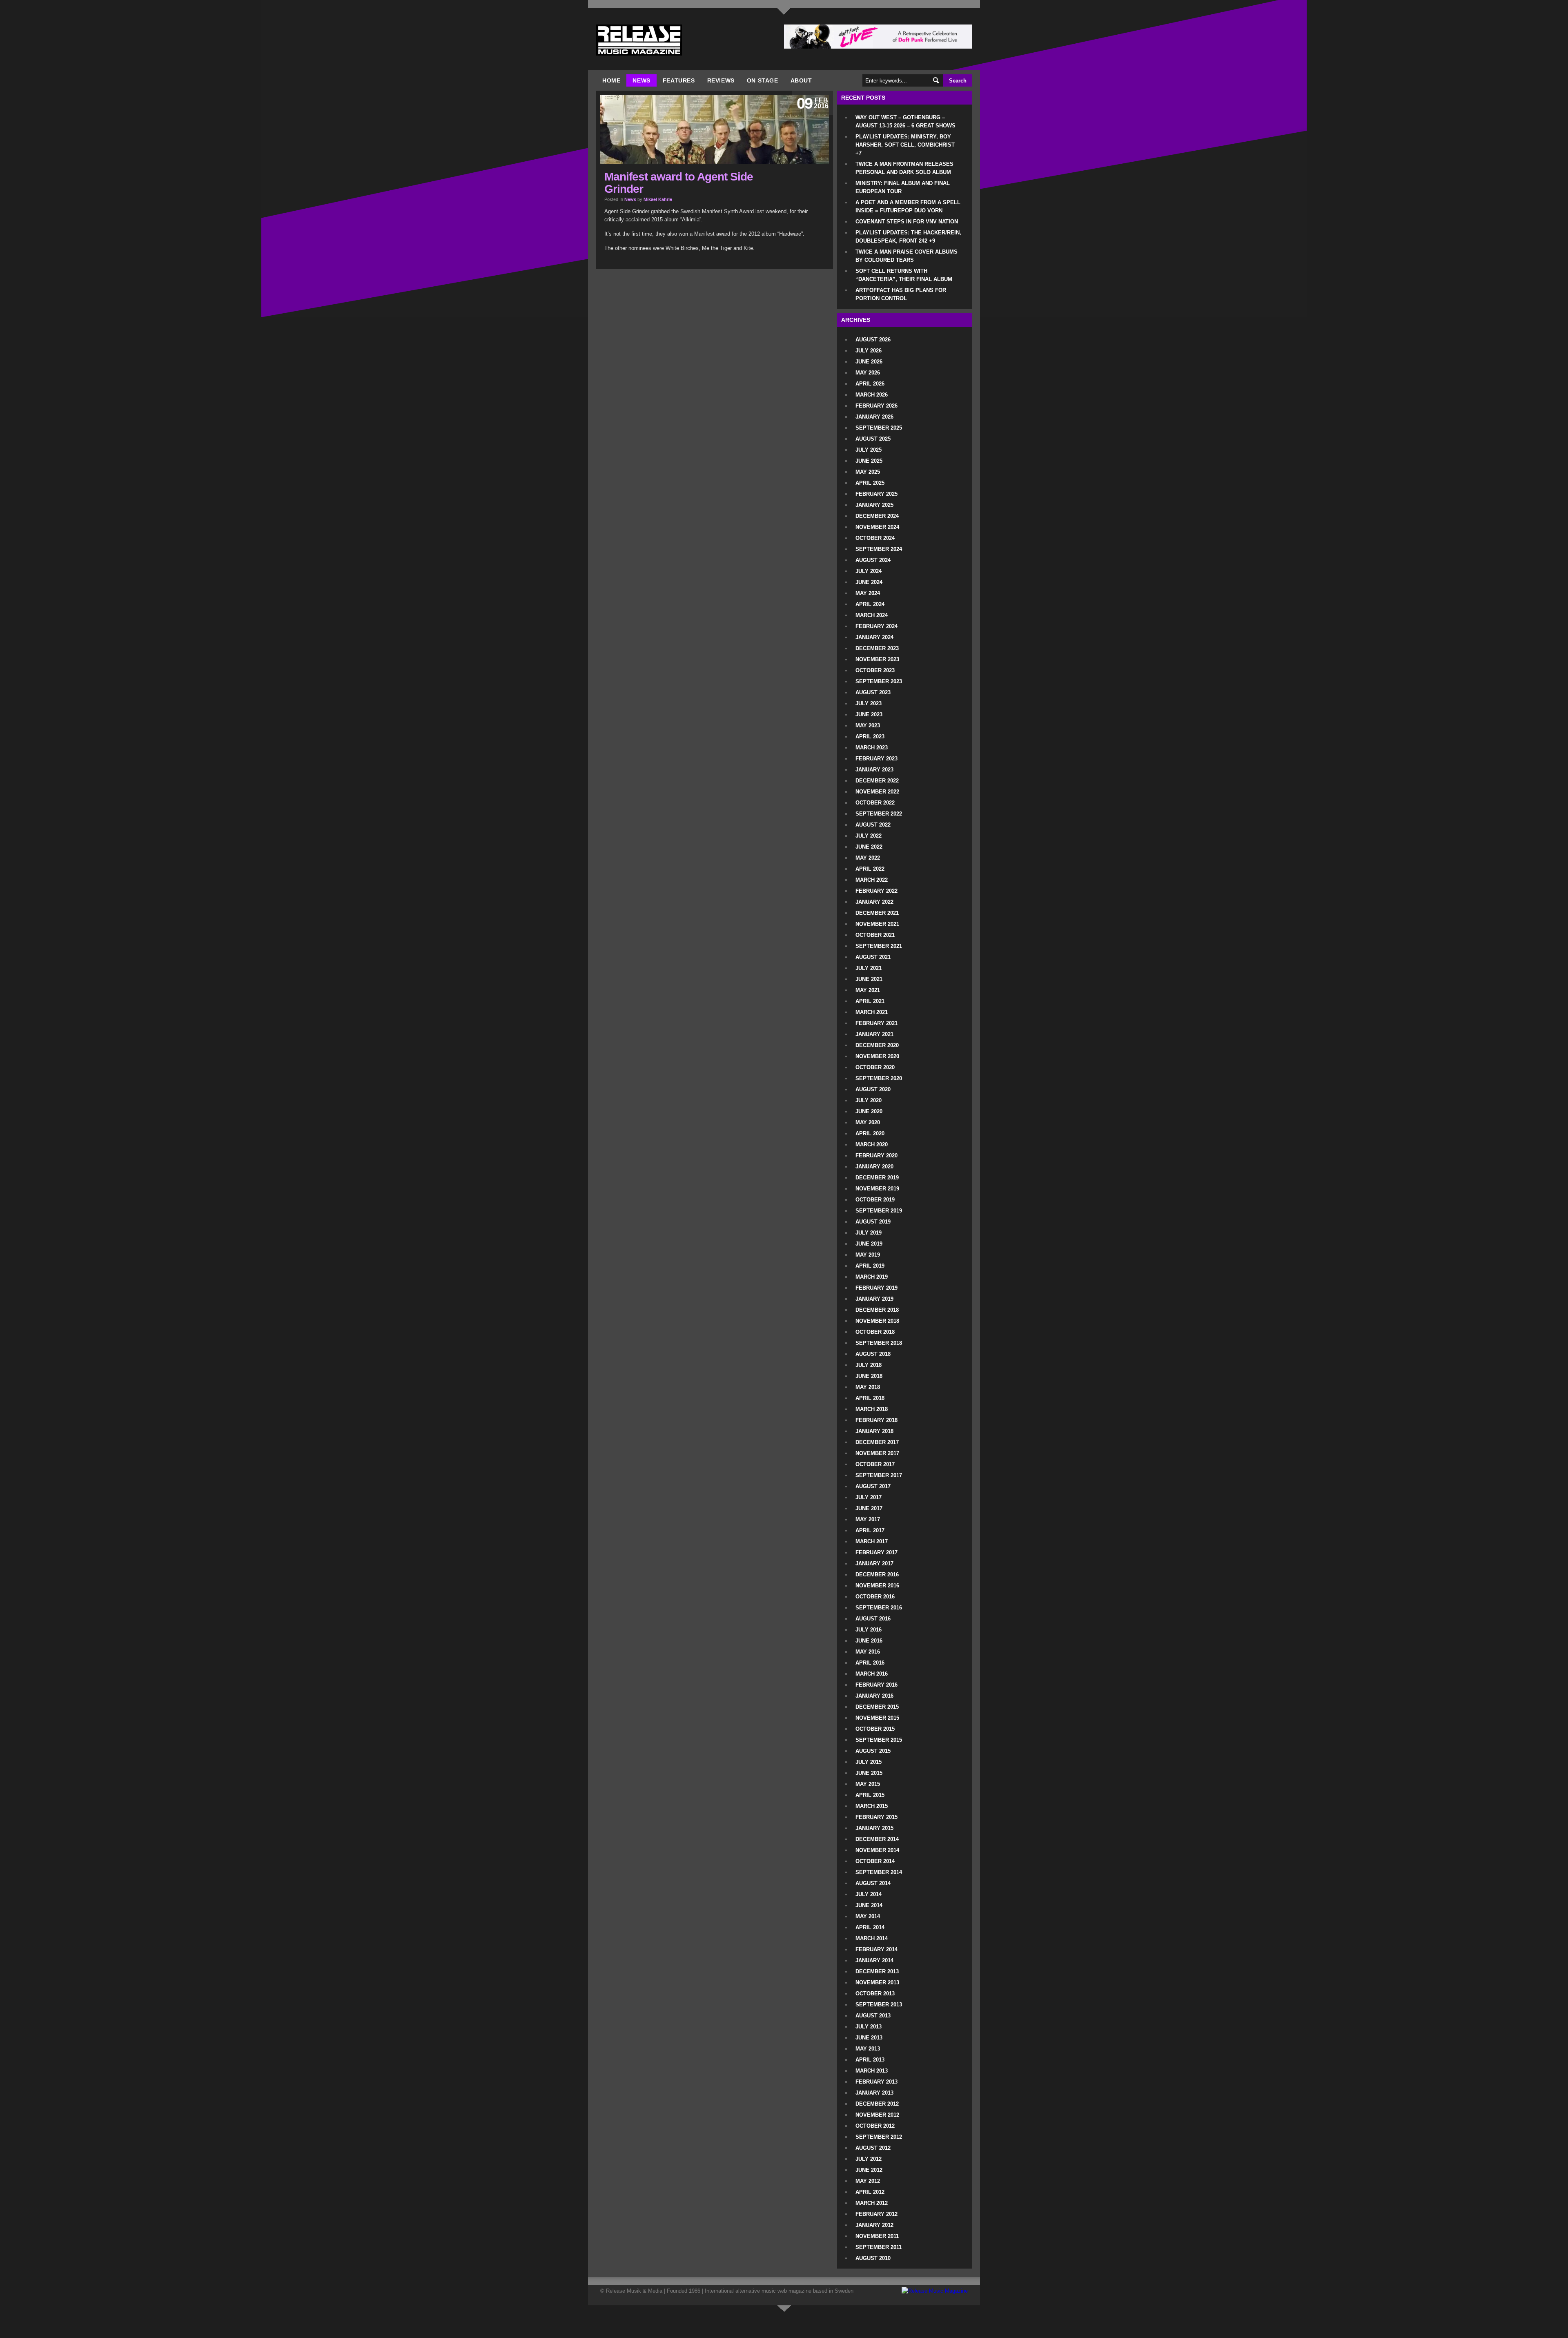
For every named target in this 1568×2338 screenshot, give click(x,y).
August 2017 (873, 1486)
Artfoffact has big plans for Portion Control (901, 294)
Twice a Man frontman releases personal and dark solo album (904, 168)
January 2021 (874, 1034)
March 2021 (872, 1012)
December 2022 (877, 781)
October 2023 (875, 670)
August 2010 (873, 2258)
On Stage (763, 80)
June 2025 (869, 461)
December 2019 (877, 1178)
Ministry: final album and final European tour (903, 187)
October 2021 (875, 935)
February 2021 (876, 1023)
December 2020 (877, 1045)
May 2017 (868, 1519)
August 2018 (873, 1354)
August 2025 (873, 439)
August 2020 (873, 1089)
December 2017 (877, 1442)
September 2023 (879, 681)
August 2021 (873, 957)
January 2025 (874, 505)
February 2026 (876, 406)
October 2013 (875, 1994)
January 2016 (874, 1696)
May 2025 (868, 472)
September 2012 (879, 2137)
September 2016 (879, 1608)
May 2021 (868, 990)
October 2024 (875, 538)
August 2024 (873, 560)
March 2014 (872, 1938)
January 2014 (874, 1960)
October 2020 (875, 1067)
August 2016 (873, 1619)
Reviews (721, 80)
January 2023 (874, 770)
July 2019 (869, 1233)
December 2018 (877, 1310)
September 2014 (879, 1872)
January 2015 (874, 1828)
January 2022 (874, 902)
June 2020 (869, 1111)
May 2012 (868, 2181)
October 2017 (875, 1464)
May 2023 (868, 725)
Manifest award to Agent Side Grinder (679, 183)
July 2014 (869, 1894)
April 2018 (870, 1398)
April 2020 (870, 1133)
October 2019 (875, 1200)
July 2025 (869, 450)
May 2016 (868, 1652)
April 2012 (870, 2192)
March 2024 (872, 615)
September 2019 (879, 1211)
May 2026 (868, 373)
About (801, 80)
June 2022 (869, 847)
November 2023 (877, 659)
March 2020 (872, 1144)
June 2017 (869, 1508)
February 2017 (876, 1552)
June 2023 (869, 714)
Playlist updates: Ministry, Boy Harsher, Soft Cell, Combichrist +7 (905, 145)
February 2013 (876, 2082)
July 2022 (869, 836)
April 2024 (870, 604)
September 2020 (879, 1078)
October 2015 (875, 1729)
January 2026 (874, 417)
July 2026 (869, 351)
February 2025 (876, 494)
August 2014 (873, 1883)
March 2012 (872, 2203)
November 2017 (877, 1453)
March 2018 (872, 1409)
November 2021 (877, 924)
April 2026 (870, 384)
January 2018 (874, 1431)
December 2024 (877, 516)
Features (679, 80)
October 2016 (875, 1597)
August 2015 (873, 1751)
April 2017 (870, 1530)
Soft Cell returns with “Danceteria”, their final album (904, 275)
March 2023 (872, 748)
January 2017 (874, 1563)
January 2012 (874, 2225)
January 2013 (874, 2093)
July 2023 (869, 703)
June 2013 (869, 2038)
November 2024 (877, 527)
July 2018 (869, 1365)
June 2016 (869, 1641)
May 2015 (868, 1784)
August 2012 (873, 2148)
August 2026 (873, 340)
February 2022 (876, 891)
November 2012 (877, 2115)
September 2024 (879, 549)
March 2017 (872, 1541)
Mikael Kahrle (658, 199)
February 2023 (876, 759)
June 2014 (869, 1905)
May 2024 (868, 593)
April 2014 (870, 1927)
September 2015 (879, 1740)
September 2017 (879, 1475)
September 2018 (879, 1343)
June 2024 (869, 582)
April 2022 (870, 869)
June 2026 (869, 362)
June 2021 (869, 979)
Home (611, 80)
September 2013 (879, 2005)
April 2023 (870, 737)
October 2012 (875, 2126)
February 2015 (876, 1817)
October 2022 (875, 803)
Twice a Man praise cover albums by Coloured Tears (906, 256)
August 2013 (873, 2016)
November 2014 (877, 1850)
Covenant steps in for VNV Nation (907, 222)
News (641, 80)
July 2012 (869, 2159)
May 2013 (868, 2049)
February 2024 (876, 626)
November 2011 (877, 2236)
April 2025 (870, 483)
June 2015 (869, 1773)
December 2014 (877, 1839)
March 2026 (872, 395)
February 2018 (876, 1420)
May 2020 (868, 1122)
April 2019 (870, 1266)
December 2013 (877, 1971)
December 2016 (877, 1575)
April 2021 (870, 1001)
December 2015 (877, 1707)
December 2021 (877, 913)
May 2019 (868, 1255)
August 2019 (873, 1222)
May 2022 (868, 858)
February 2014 (876, 1949)
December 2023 (877, 648)
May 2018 (868, 1387)
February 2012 (876, 2214)
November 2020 (877, 1056)
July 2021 (869, 968)
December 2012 (877, 2104)
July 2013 (869, 2027)
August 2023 (873, 692)
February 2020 (876, 1156)
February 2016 (876, 1685)
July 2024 (869, 571)
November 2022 (877, 792)
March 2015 (872, 1806)
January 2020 (874, 1167)
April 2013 (870, 2060)
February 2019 (876, 1288)
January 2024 (874, 637)
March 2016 (872, 1674)
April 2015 (870, 1795)
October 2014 (875, 1861)
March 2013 (872, 2071)
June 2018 (869, 1376)
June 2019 (869, 1244)
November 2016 (877, 1586)
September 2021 (879, 946)
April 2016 (870, 1663)
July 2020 (869, 1100)
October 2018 (875, 1332)
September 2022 (879, 814)
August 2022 (873, 825)
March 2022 (872, 880)
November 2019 (877, 1189)
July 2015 (869, 1762)
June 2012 (869, 2170)
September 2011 (879, 2247)
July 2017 (869, 1497)
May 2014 (868, 1916)
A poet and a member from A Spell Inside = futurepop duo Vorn (908, 206)
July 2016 (869, 1630)
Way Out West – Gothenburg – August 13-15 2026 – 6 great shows (905, 121)
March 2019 (872, 1277)
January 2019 (874, 1299)
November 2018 (877, 1321)
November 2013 (877, 1983)
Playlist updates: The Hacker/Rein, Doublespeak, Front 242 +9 (908, 237)
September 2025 (879, 428)
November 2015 (877, 1718)
